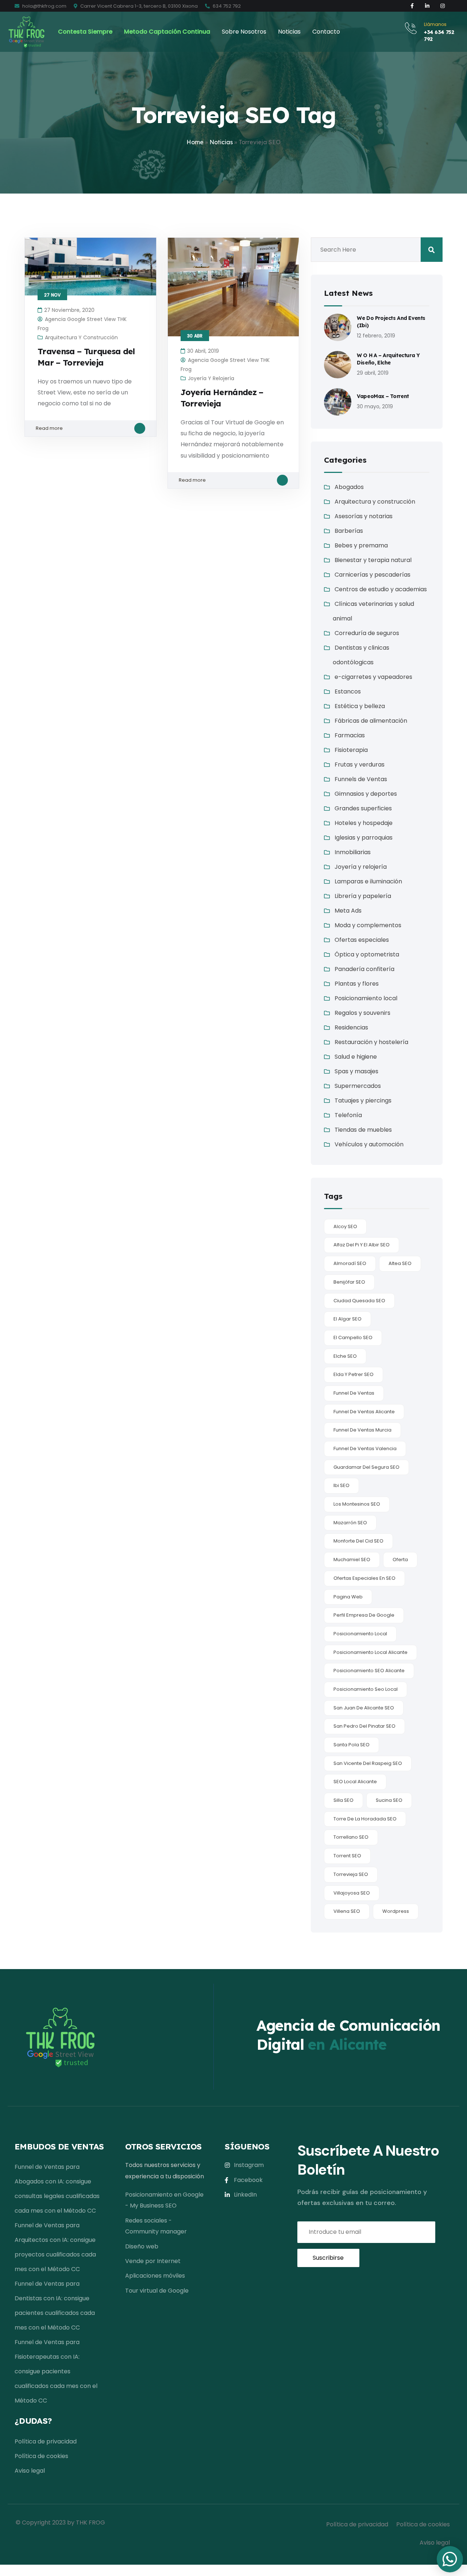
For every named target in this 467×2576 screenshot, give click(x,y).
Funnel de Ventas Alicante (364, 1412)
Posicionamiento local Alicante (370, 1652)
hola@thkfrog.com (44, 6)
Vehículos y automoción (369, 1144)
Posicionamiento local (366, 998)
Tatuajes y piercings (363, 1100)
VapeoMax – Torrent (383, 396)
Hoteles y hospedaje (364, 823)
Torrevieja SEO (351, 1874)
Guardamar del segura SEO (366, 1467)
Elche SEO (345, 1356)
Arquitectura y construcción (81, 337)
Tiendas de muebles (363, 1130)
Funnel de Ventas (354, 1393)
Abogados (349, 487)
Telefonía (348, 1115)
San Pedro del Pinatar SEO (364, 1726)
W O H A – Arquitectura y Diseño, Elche (388, 359)
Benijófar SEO (349, 1282)
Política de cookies (41, 2456)
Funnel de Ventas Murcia (362, 1430)
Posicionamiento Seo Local (366, 1689)
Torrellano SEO (351, 1837)
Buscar (432, 250)
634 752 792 (226, 6)
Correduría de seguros (367, 633)
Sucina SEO (389, 1800)
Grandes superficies (363, 808)
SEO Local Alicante (355, 1782)
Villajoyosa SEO (352, 1893)
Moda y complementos (368, 925)
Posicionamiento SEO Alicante (369, 1671)
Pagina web (348, 1597)
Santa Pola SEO (352, 1745)
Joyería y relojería (211, 378)
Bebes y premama (361, 545)
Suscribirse (328, 2258)
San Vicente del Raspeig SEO (368, 1763)
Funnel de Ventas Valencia (365, 1448)
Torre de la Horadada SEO (365, 1819)
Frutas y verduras (360, 765)
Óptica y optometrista (367, 954)
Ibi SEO (341, 1485)
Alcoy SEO (345, 1226)
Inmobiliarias (353, 852)
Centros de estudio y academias (381, 589)
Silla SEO (344, 1800)
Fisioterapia (351, 750)
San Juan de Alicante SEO (364, 1708)
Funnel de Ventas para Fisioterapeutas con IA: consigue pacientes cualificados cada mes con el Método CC (56, 2371)
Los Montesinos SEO (357, 1504)
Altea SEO (400, 1263)
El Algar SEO (348, 1319)
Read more (49, 428)
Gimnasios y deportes (366, 794)
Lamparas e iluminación (368, 881)
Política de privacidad (46, 2441)
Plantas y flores (357, 984)
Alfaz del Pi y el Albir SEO (362, 1245)
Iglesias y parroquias (364, 838)
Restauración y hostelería (371, 1042)
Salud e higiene (356, 1057)
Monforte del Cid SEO (358, 1541)
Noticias (221, 142)
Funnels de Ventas (361, 779)
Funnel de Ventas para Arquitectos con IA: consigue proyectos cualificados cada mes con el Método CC (55, 2247)
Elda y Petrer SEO (354, 1374)
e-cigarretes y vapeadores (373, 677)
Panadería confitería (364, 969)
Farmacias (350, 735)
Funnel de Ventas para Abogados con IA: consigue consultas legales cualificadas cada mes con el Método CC (57, 2189)
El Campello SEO (353, 1337)
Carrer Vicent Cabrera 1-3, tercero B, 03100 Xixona (138, 6)
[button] (450, 2559)
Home (195, 142)
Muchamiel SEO (352, 1560)
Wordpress (396, 1911)
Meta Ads (348, 911)
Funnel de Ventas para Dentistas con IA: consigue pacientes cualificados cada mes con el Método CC (55, 2306)
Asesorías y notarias (364, 516)
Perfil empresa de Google (364, 1615)
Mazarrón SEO (350, 1523)
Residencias (351, 1027)
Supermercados (358, 1086)
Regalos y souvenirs (362, 1013)
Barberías (349, 531)
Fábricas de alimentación (371, 721)
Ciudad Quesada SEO (359, 1301)
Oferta (400, 1560)
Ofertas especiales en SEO (364, 1578)
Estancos (348, 691)
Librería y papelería (363, 896)
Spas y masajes (356, 1071)
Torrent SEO (347, 1856)
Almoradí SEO (350, 1263)
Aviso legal (30, 2471)
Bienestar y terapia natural (373, 560)
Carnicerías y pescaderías (373, 575)
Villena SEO (347, 1911)
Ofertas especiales (362, 940)
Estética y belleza (360, 706)
